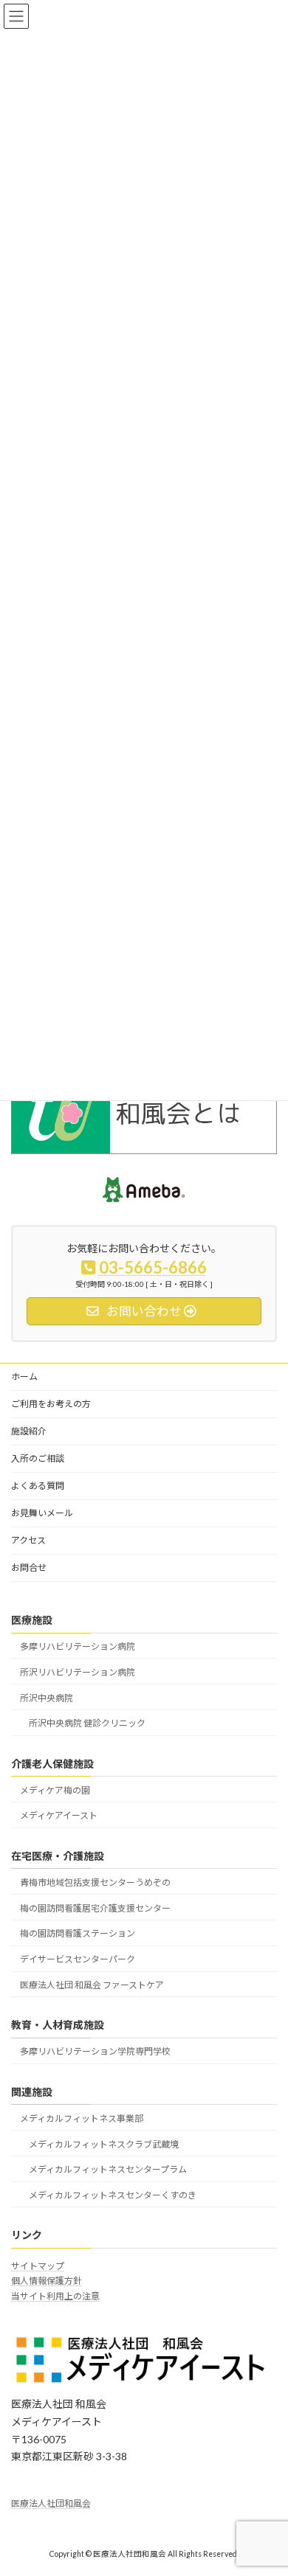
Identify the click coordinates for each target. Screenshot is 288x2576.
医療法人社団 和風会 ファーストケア (92, 1985)
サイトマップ (38, 2266)
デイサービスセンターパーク (78, 1959)
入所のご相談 (38, 1458)
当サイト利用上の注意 (55, 2296)
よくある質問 (38, 1486)
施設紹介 (29, 1431)
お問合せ (29, 1568)
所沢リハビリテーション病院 (78, 1671)
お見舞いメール (42, 1513)
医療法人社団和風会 (51, 2503)
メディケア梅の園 (55, 1789)
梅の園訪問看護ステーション (78, 1933)
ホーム (24, 1376)
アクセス (28, 1540)
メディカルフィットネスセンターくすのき (113, 2195)
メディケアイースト (59, 1815)
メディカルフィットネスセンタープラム (108, 2169)
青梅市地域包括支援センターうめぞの (95, 1882)
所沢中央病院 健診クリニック (87, 1723)
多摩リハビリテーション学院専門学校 (95, 2051)
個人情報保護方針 (47, 2281)
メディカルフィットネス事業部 (82, 2118)
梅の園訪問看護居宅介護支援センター (95, 1907)
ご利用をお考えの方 (51, 1404)
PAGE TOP (266, 2483)
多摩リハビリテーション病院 (78, 1646)
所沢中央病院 (47, 1697)
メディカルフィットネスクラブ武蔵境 (104, 2143)
